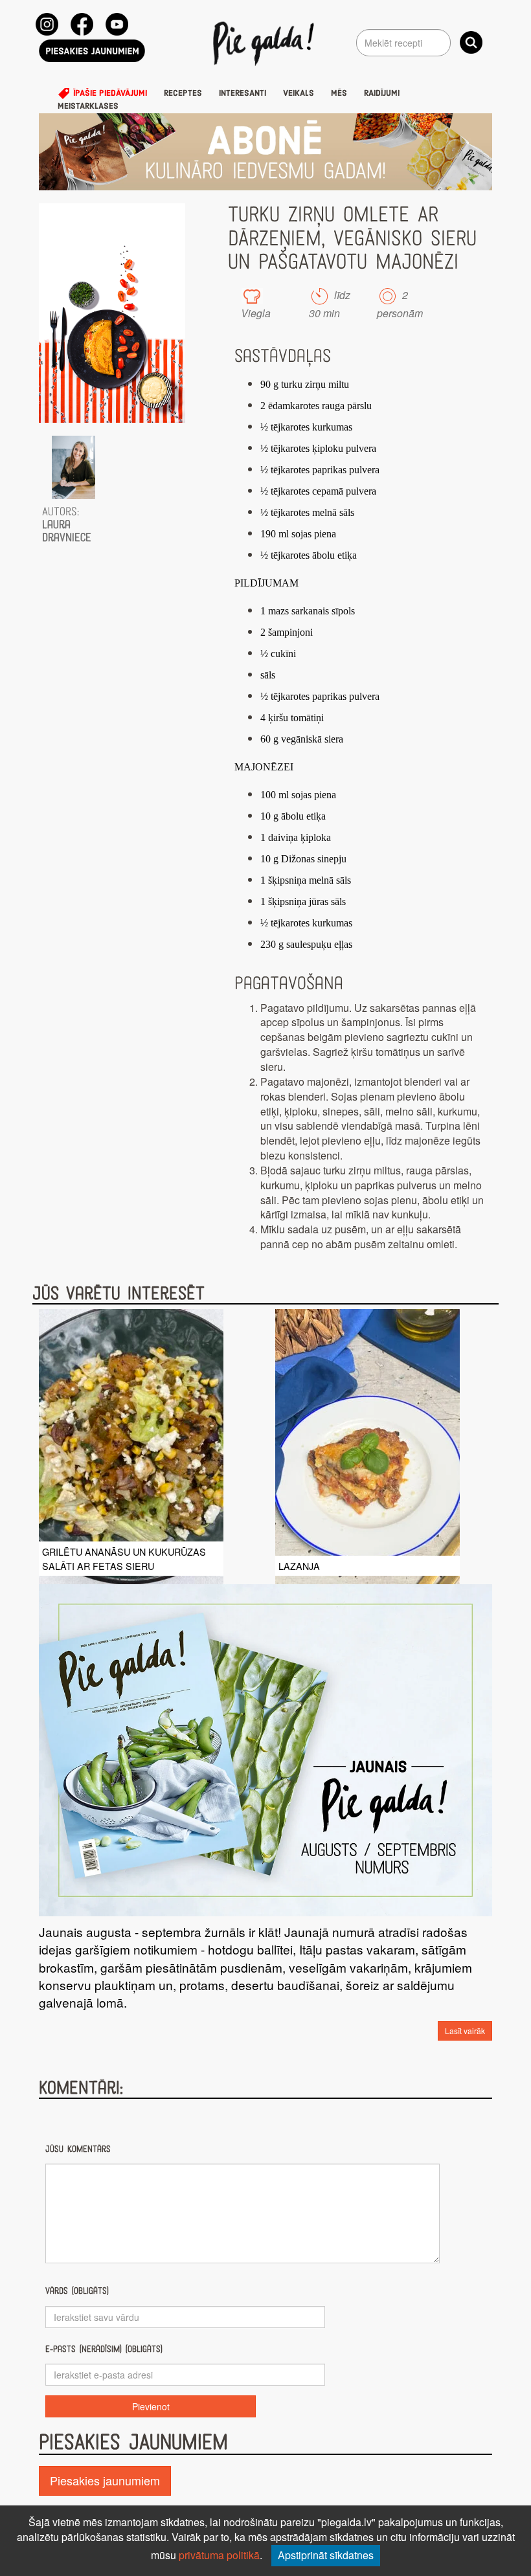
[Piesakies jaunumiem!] (92, 51)
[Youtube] (117, 24)
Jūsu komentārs (78, 2149)
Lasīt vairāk (465, 2031)
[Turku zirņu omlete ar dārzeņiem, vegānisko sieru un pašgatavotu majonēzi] (112, 313)
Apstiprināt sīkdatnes (326, 2555)
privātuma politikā (219, 2555)
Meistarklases (88, 106)
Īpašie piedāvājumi (109, 93)
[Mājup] (266, 43)
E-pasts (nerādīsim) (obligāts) (104, 2349)
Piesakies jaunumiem (105, 2480)
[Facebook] (82, 24)
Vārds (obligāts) (77, 2291)
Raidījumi (382, 93)
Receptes (183, 93)
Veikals (299, 93)
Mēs (339, 93)
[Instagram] (47, 24)
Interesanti (243, 93)
